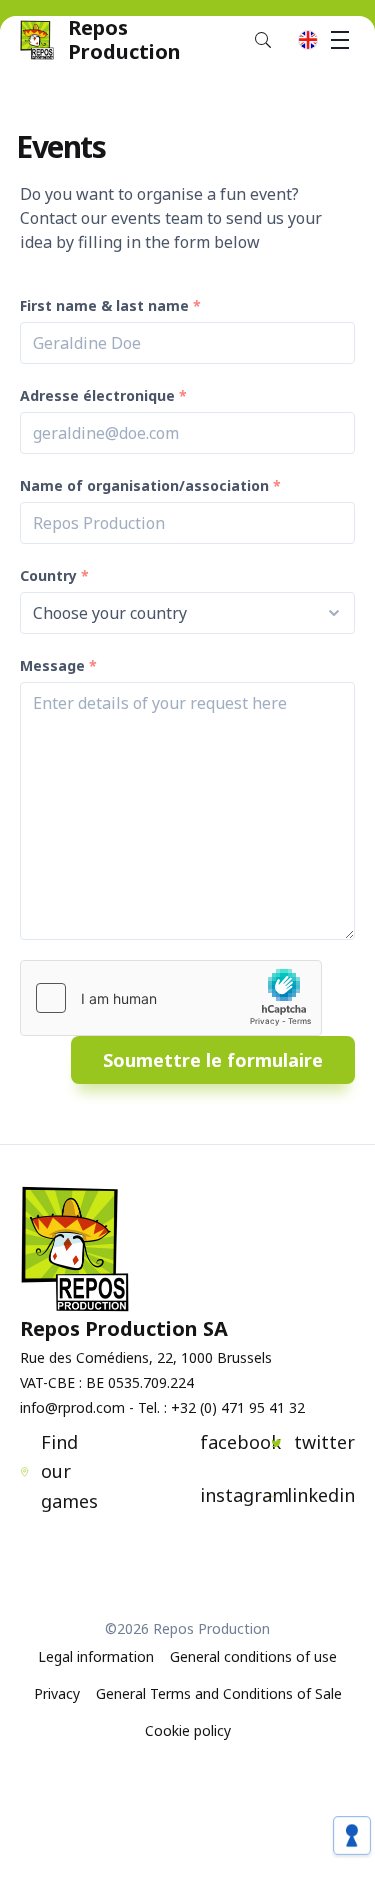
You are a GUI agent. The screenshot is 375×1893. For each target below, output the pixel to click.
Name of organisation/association (144, 485)
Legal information (96, 1656)
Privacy (57, 1693)
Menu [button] (340, 40)
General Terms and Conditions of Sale (219, 1693)
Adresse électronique (97, 395)
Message (52, 665)
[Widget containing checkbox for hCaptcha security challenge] (171, 998)
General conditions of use (253, 1656)
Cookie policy (188, 1730)
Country (48, 575)
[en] (308, 40)
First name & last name (104, 305)
